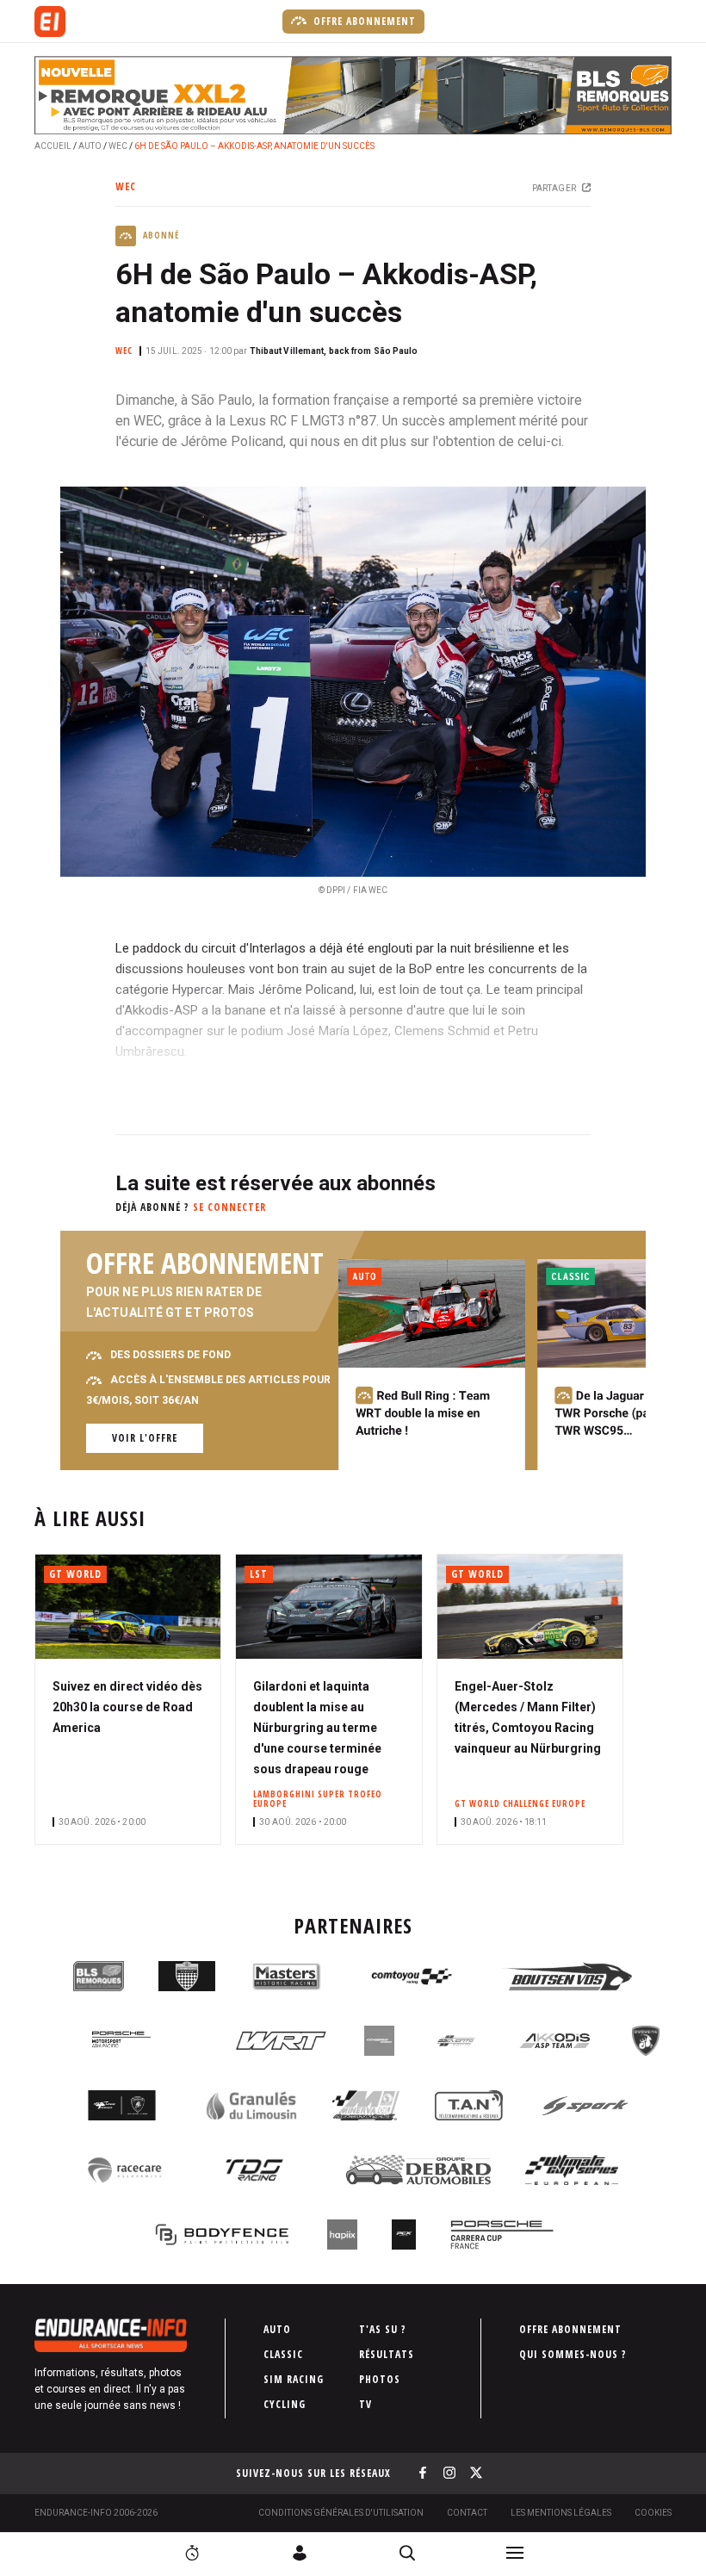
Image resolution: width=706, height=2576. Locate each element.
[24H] (192, 2553)
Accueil (53, 146)
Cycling (285, 2404)
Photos (380, 2379)
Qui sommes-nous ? (573, 2354)
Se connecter (229, 1207)
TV (365, 2404)
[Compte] (300, 2553)
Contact (467, 2513)
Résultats (387, 2354)
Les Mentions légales (561, 2513)
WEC (118, 146)
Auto (90, 146)
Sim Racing (294, 2379)
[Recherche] (407, 2553)
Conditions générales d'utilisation (341, 2513)
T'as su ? (383, 2329)
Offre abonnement (363, 21)
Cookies (653, 2513)
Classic (283, 2354)
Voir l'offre (145, 1438)
